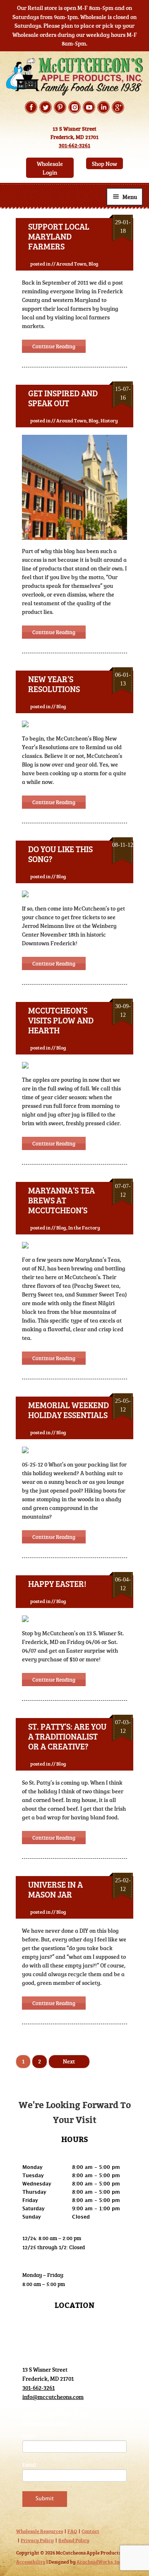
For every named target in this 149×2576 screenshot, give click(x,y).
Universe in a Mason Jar (55, 1889)
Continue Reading (54, 346)
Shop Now (105, 164)
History (109, 420)
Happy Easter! (57, 1584)
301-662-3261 (74, 145)
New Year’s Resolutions (54, 684)
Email (29, 2465)
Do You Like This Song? (60, 854)
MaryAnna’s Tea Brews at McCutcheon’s (61, 1200)
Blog (94, 264)
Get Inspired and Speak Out (63, 398)
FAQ (72, 2531)
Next (69, 2061)
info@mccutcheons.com (53, 2397)
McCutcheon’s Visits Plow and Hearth (61, 1020)
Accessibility (31, 2562)
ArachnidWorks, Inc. (100, 2562)
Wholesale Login (50, 168)
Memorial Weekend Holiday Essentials (68, 1410)
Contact (90, 2531)
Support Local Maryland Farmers (59, 236)
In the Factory (84, 1227)
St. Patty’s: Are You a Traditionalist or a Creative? (67, 1736)
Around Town (71, 264)
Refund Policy (74, 2540)
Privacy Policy (37, 2540)
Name (29, 2436)
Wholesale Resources (40, 2531)
